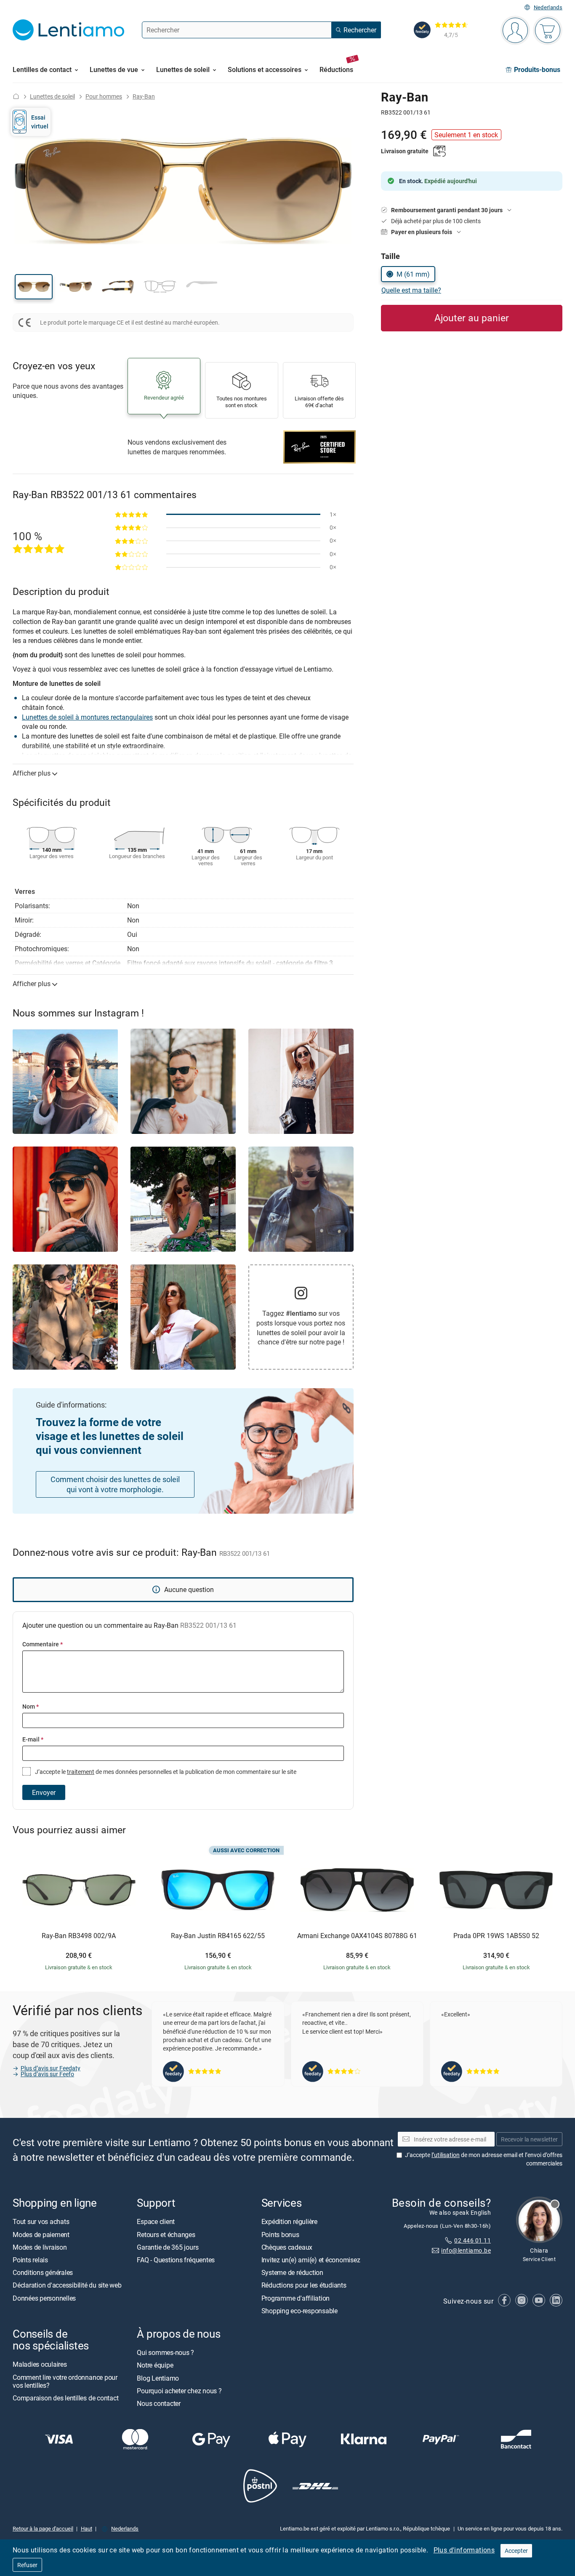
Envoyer (44, 1792)
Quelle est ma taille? (411, 290)
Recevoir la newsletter (529, 2139)
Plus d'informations (464, 2550)
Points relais (30, 2260)
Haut (87, 2528)
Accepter (516, 2551)
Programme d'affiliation (295, 2298)
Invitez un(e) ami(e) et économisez (311, 2260)
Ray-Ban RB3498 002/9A (79, 1936)
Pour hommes (104, 96)
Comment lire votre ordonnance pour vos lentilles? (65, 2381)
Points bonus (280, 2235)
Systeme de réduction (292, 2272)
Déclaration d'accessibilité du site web (67, 2285)
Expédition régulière (289, 2221)
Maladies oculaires (40, 2364)
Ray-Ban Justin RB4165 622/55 (218, 1936)
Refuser (27, 2565)
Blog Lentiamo (158, 2378)
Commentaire (43, 1644)
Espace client (156, 2221)
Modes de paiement (41, 2235)
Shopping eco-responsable (299, 2311)
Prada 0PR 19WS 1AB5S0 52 (496, 1936)
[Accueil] (16, 96)
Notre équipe (155, 2365)
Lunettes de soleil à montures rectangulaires (87, 717)
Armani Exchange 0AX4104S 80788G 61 (357, 1936)
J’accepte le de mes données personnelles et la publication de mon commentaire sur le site (165, 1772)
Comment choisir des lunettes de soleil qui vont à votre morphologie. (115, 1484)
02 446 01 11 (473, 2240)
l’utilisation (446, 2155)
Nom (31, 1706)
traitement (81, 1772)
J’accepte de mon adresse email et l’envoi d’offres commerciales (484, 2159)
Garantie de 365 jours (168, 2247)
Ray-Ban (144, 96)
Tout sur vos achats (41, 2221)
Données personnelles (44, 2298)
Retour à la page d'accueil (43, 2528)
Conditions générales (43, 2272)
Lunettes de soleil (52, 96)
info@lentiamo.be (466, 2250)
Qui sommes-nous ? (165, 2352)
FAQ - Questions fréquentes (176, 2260)
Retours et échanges (166, 2235)
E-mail (33, 1739)
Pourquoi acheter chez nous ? (179, 2391)
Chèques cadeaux (287, 2247)
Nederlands (548, 7)
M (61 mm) (413, 274)
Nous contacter (159, 2403)
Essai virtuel (40, 121)
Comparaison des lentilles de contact (65, 2398)
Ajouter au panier (472, 318)
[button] (34, 287)
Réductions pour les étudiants (304, 2285)
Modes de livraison (40, 2247)
